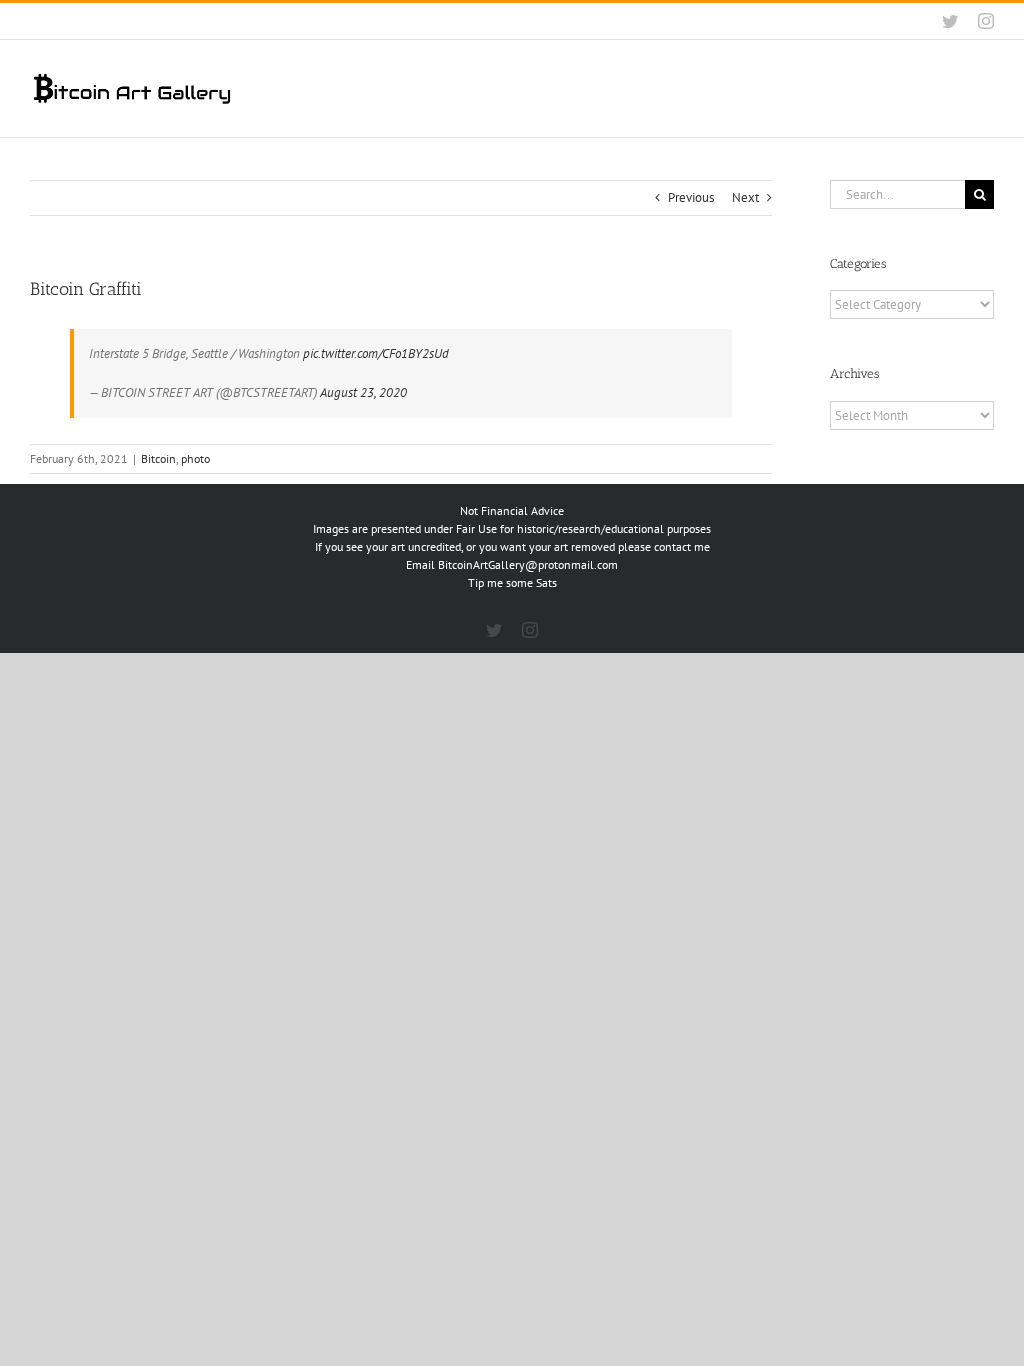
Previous (691, 197)
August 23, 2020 (363, 392)
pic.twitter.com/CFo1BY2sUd (376, 353)
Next (745, 197)
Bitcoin (158, 458)
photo (195, 458)
